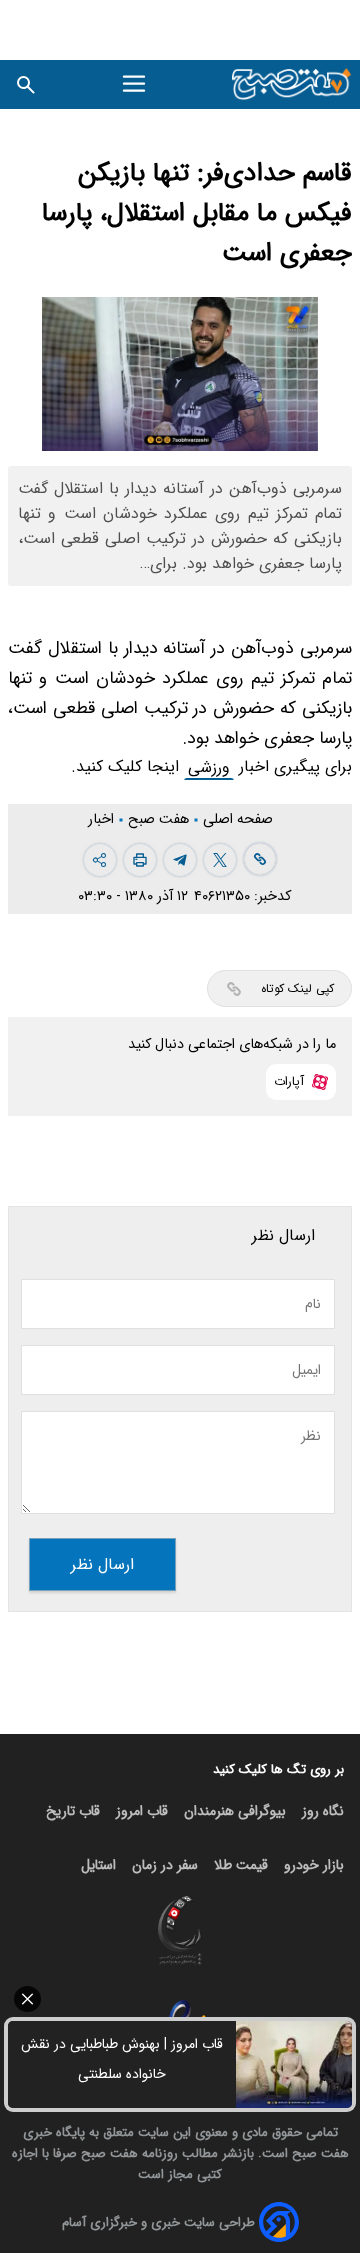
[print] (140, 860)
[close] (180, 1999)
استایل (98, 1865)
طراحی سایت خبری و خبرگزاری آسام (158, 2222)
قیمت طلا (241, 1865)
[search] (26, 84)
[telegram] (180, 860)
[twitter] (220, 860)
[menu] (137, 84)
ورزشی (209, 767)
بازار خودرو (314, 1865)
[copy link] (260, 859)
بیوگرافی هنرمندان (235, 1811)
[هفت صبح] (292, 84)
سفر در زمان (165, 1865)
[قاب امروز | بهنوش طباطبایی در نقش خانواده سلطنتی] (294, 2064)
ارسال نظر (102, 1564)
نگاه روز (323, 1811)
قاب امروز (142, 1811)
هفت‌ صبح (160, 819)
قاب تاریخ (73, 1811)
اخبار (103, 819)
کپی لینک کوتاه (297, 988)
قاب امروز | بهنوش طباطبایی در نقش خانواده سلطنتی (122, 2059)
